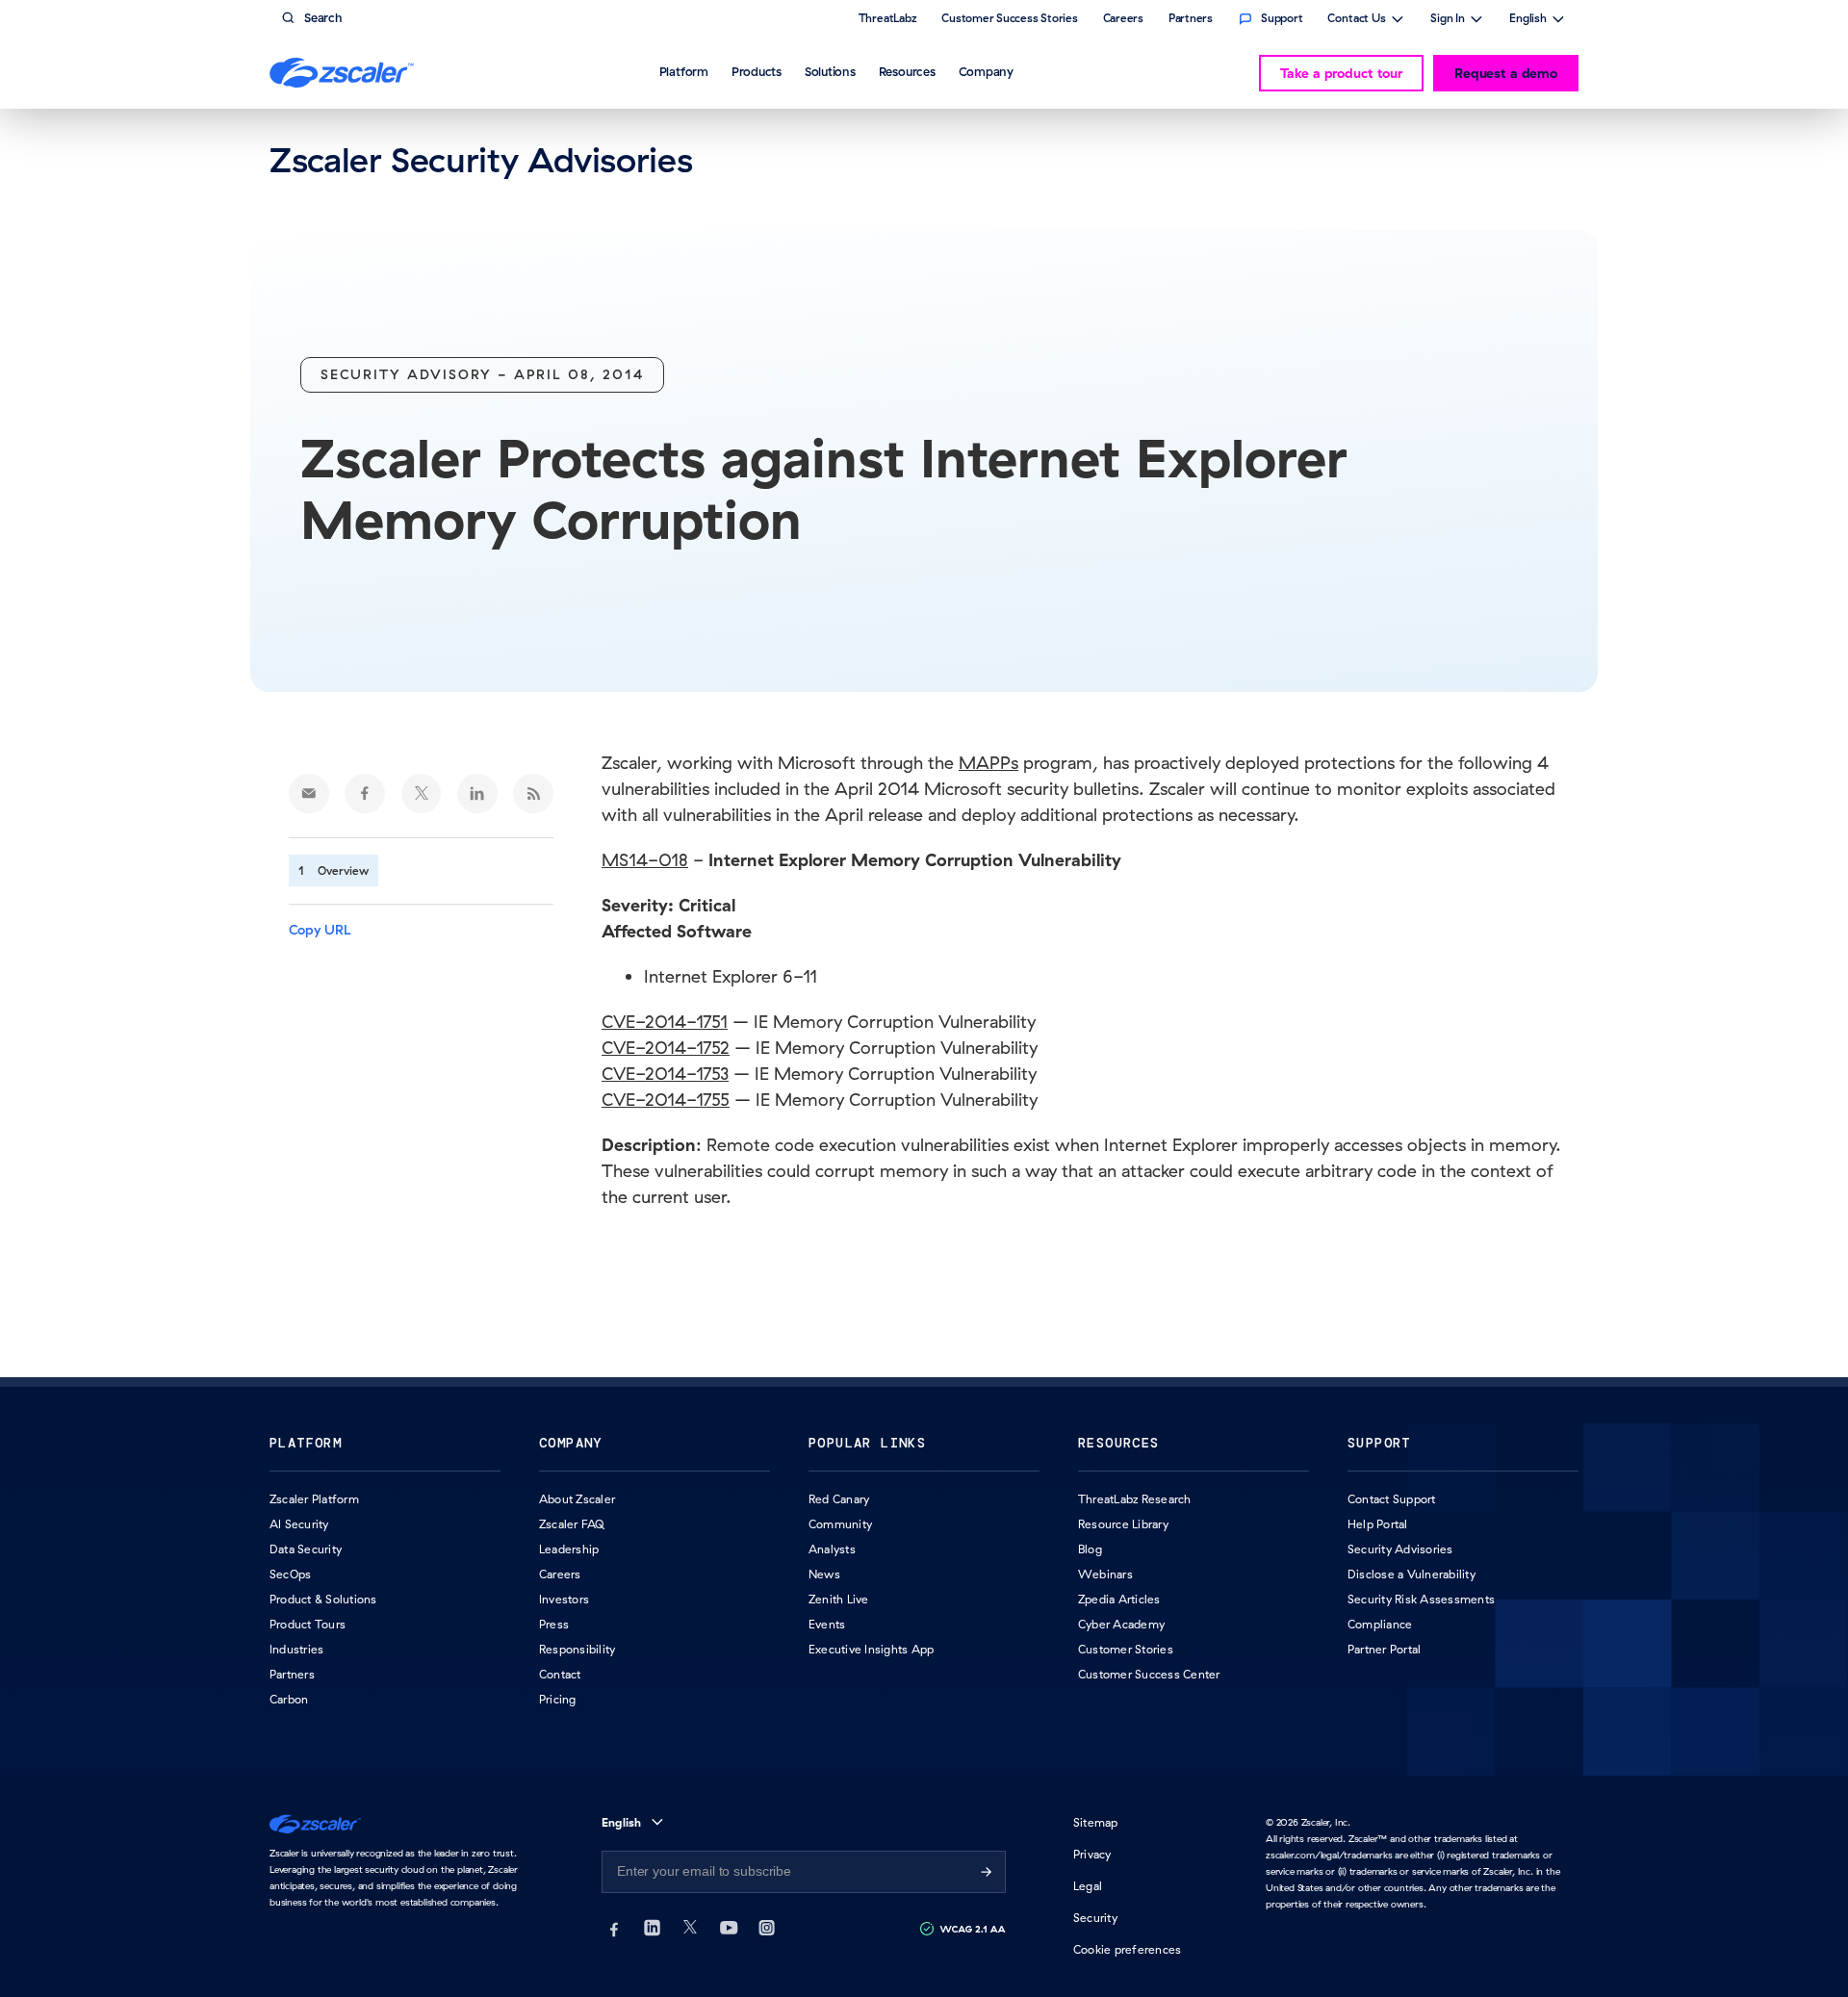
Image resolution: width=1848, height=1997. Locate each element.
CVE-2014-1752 (666, 1048)
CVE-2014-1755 (666, 1100)
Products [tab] (757, 71)
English (1528, 20)
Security (1095, 1918)
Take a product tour (1341, 73)
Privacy (1092, 1854)
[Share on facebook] (365, 794)
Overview (343, 870)
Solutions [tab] (830, 71)
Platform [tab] (684, 71)
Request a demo (1506, 73)
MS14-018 (645, 860)
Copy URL (320, 930)
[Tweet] (422, 794)
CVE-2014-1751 (665, 1022)
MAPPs (988, 763)
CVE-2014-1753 (665, 1074)
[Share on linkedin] (477, 794)
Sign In (1448, 20)
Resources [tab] (907, 71)
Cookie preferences (1127, 1949)
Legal (1088, 1886)
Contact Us (1357, 20)
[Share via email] (309, 794)
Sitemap (1096, 1822)
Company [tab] (986, 71)
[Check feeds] (533, 794)
